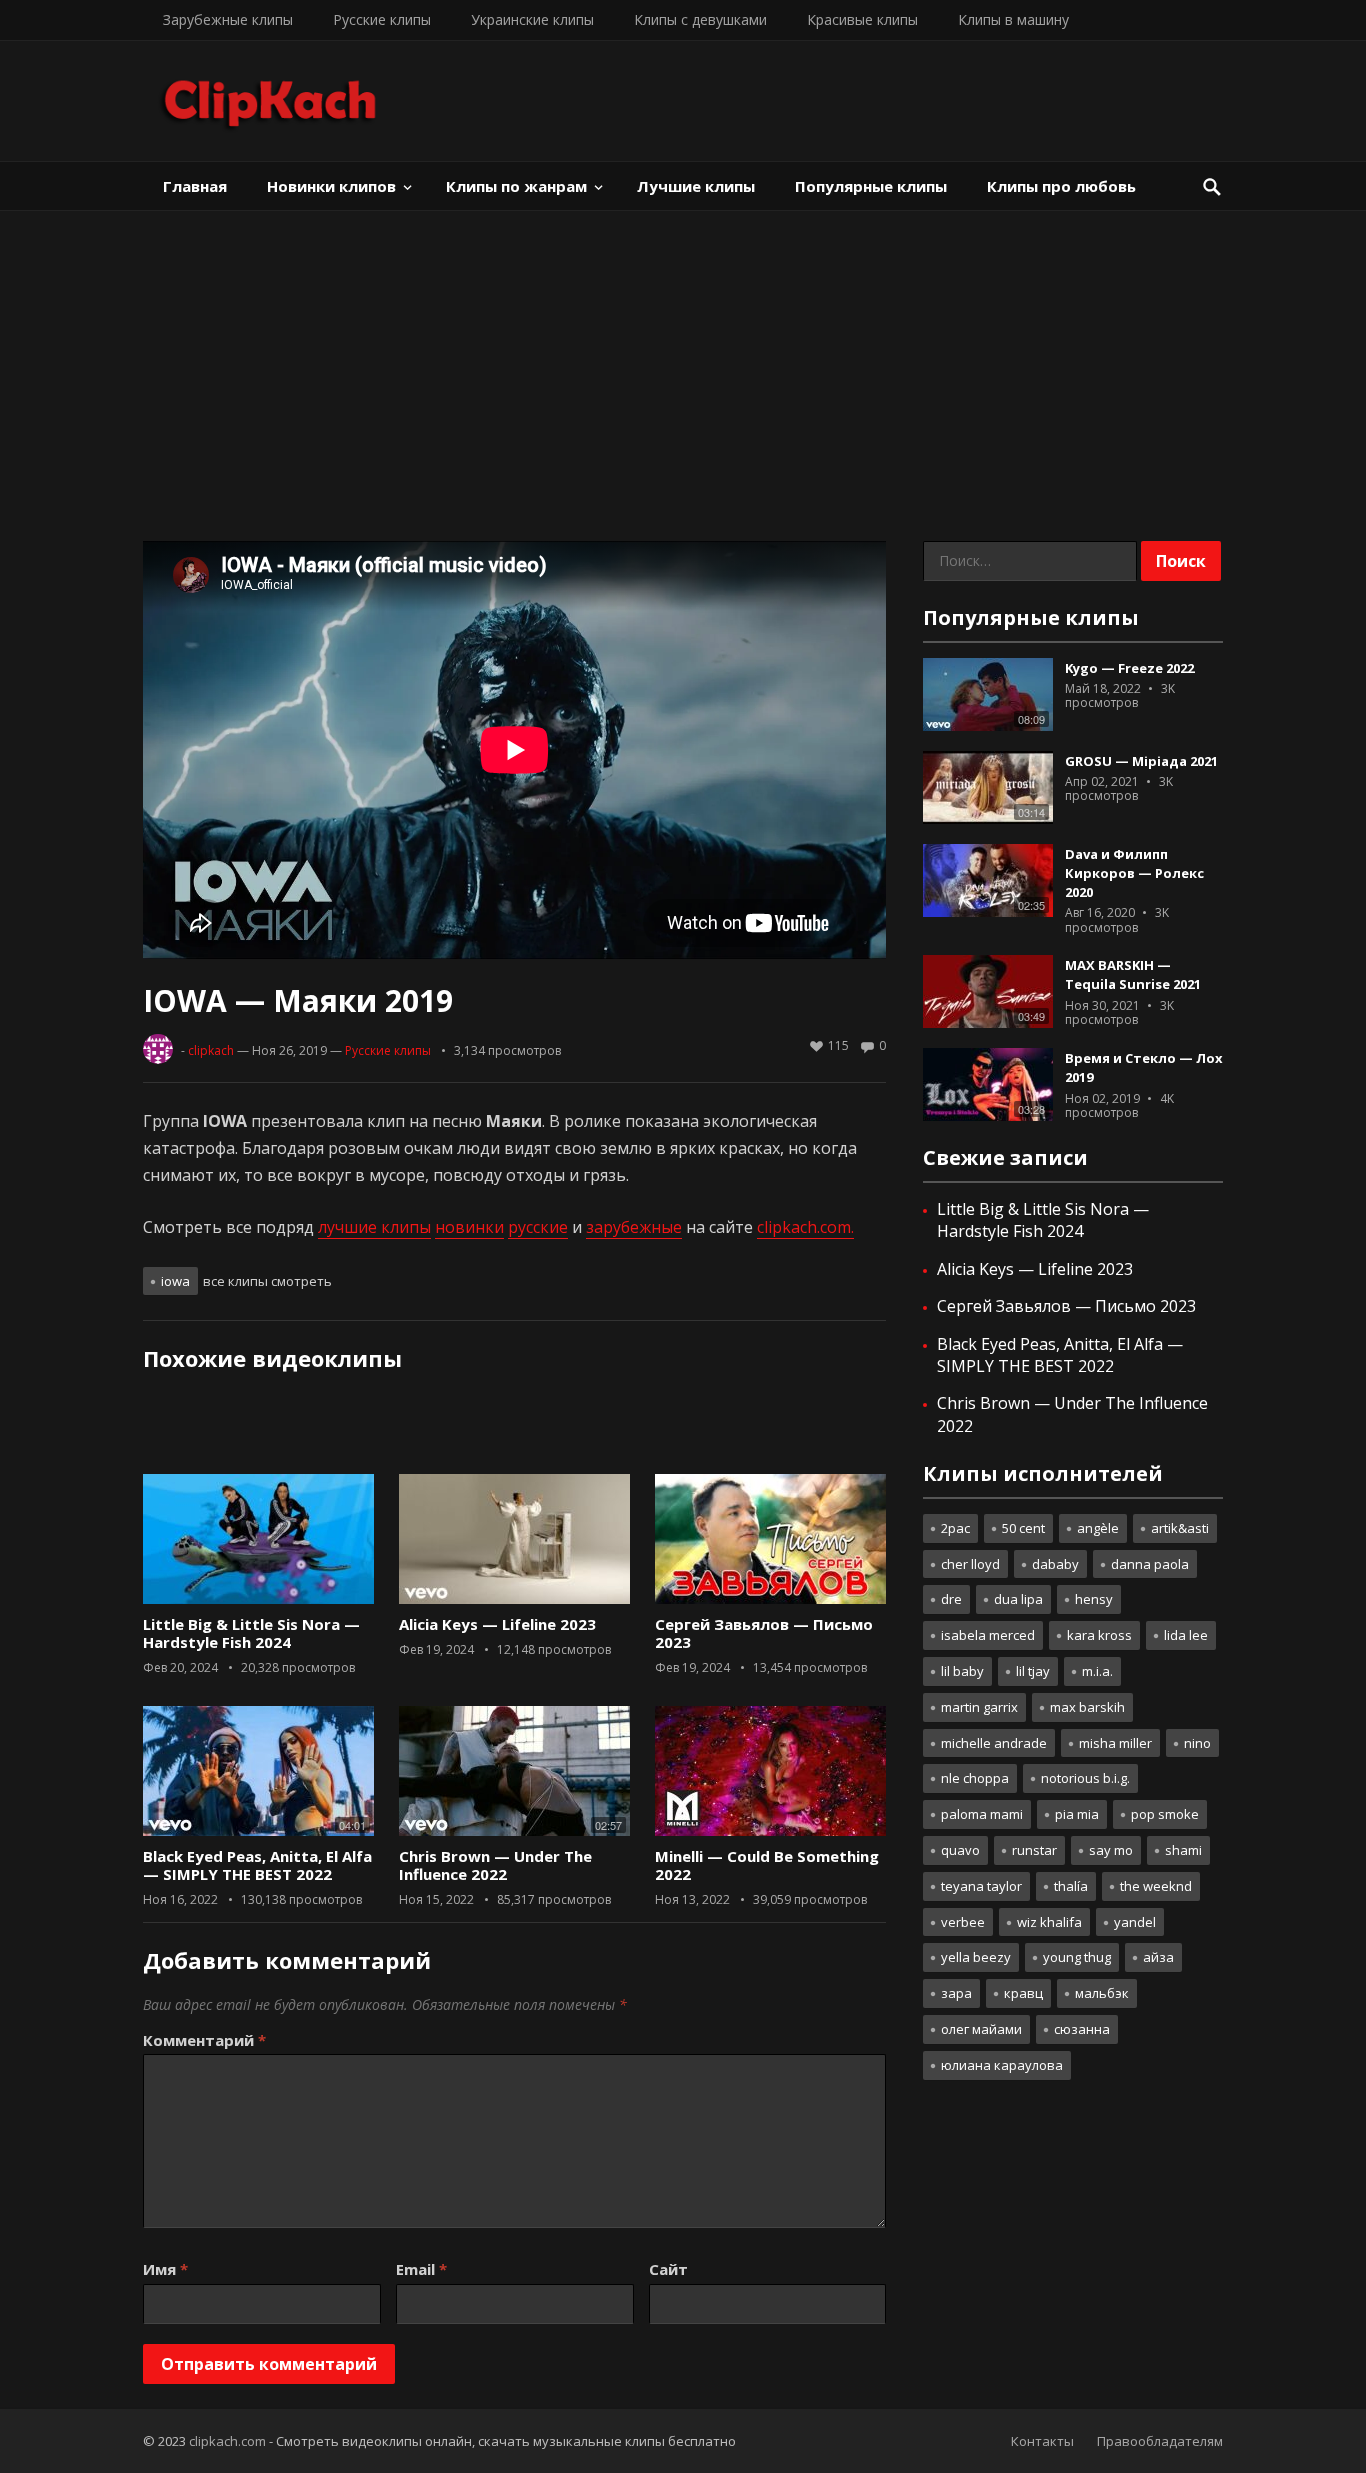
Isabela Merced (988, 1635)
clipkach (211, 1050)
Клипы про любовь (1061, 186)
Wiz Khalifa (1049, 1922)
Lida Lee (1186, 1635)
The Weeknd (1156, 1886)
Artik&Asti (1180, 1528)
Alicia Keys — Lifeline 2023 (497, 1624)
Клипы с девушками (700, 19)
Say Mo (1111, 1850)
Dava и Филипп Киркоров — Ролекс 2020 (1134, 873)
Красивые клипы (862, 19)
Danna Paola (1150, 1564)
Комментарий (204, 2040)
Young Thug (1077, 1957)
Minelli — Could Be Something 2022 (767, 1865)
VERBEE (963, 1922)
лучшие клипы (374, 1227)
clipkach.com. (805, 1227)
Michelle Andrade (994, 1743)
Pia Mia (1077, 1814)
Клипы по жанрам (516, 186)
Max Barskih (1087, 1707)
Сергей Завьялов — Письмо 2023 (764, 1633)
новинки (469, 1227)
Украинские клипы (532, 19)
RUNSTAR (1034, 1850)
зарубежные (634, 1227)
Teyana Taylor (981, 1886)
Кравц (1023, 1993)
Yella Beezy (976, 1957)
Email (421, 2269)
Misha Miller (1115, 1743)
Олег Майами (981, 2029)
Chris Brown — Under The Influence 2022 (495, 1865)
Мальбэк (1102, 1993)
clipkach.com (227, 2441)
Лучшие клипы (696, 186)
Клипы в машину (1013, 19)
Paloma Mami (982, 1814)
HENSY (1094, 1599)
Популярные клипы (871, 186)
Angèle (1098, 1528)
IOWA (175, 1281)
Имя (165, 2269)
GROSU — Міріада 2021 (1141, 761)
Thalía (1071, 1886)
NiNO (1197, 1743)
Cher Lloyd (970, 1564)
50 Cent (1023, 1528)
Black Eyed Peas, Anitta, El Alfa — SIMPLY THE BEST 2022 (257, 1865)
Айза (1158, 1957)
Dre (951, 1599)
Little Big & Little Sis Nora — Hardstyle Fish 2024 (251, 1633)
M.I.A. (1097, 1671)
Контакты (1042, 2441)
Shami (1183, 1850)
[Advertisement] (683, 361)
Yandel (1135, 1922)
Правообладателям (1160, 2441)
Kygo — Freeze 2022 (1129, 668)
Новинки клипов (331, 186)
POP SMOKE (1165, 1814)
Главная (195, 186)
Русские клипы (382, 19)
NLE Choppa (975, 1778)
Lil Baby (962, 1671)
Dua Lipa (1018, 1599)
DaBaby (1055, 1564)
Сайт (668, 2269)
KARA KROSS (1099, 1635)
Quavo (960, 1850)
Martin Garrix (979, 1707)
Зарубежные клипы (228, 19)
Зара (956, 1993)
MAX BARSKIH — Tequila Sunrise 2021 (1133, 974)
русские (538, 1227)
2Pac (955, 1528)
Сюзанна (1082, 2029)
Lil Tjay (1033, 1671)
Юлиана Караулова (1002, 2065)
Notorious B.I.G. (1085, 1778)
